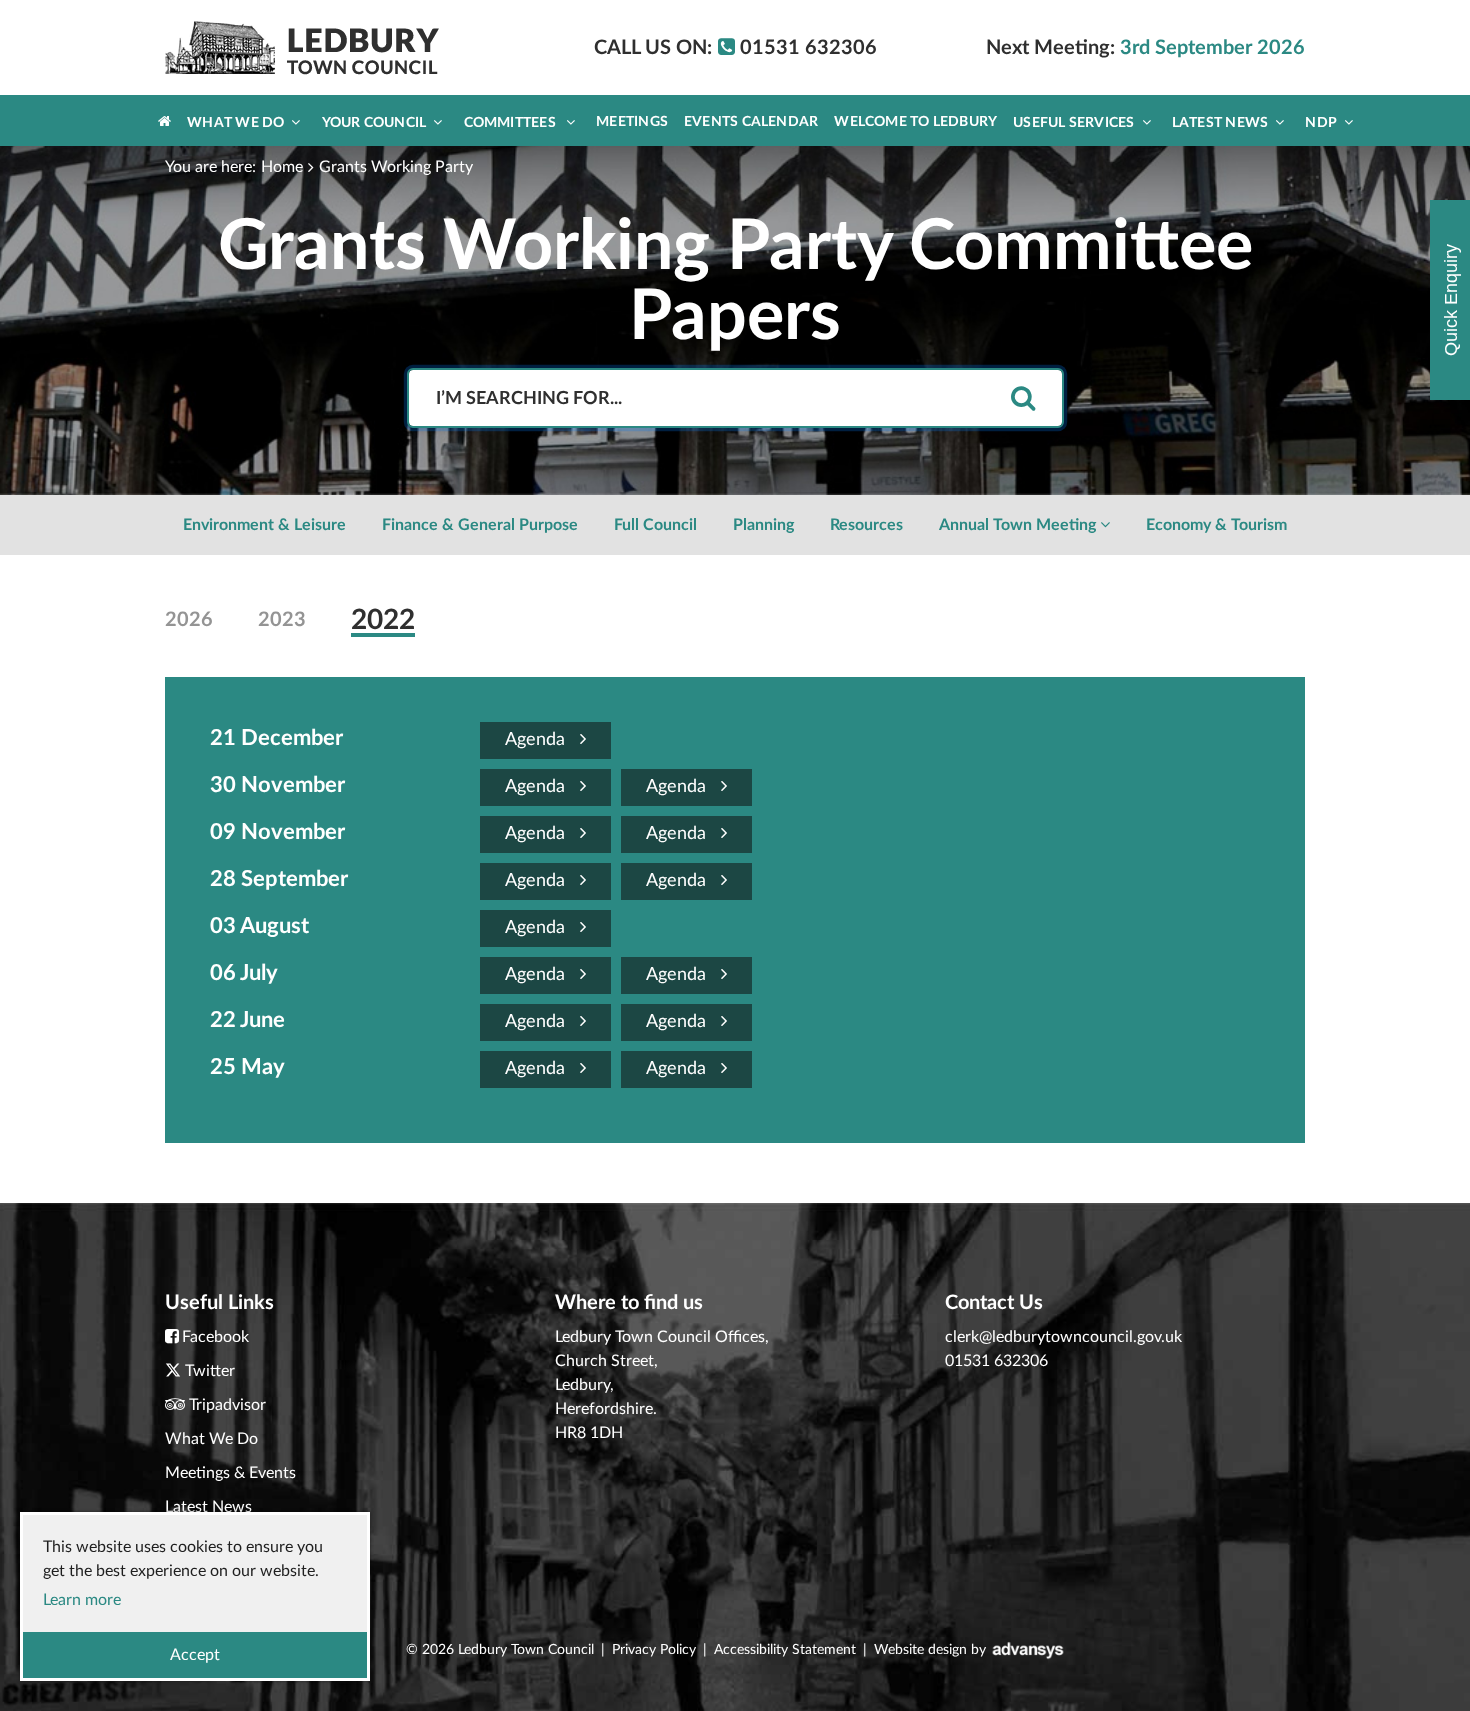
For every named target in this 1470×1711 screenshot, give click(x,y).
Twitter (210, 1371)
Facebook (215, 1337)
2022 (383, 620)
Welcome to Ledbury (915, 122)
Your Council (374, 123)
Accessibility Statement (785, 1650)
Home (282, 167)
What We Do (235, 123)
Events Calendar (751, 122)
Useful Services (1073, 123)
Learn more (82, 1600)
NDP (1321, 123)
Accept (195, 1655)
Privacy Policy (654, 1650)
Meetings (632, 122)
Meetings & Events (230, 1473)
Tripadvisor (227, 1405)
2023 (282, 620)
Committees (511, 123)
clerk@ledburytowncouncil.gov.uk (1063, 1337)
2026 (189, 620)
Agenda (537, 740)
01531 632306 (996, 1361)
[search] (1023, 399)
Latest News (1220, 123)
